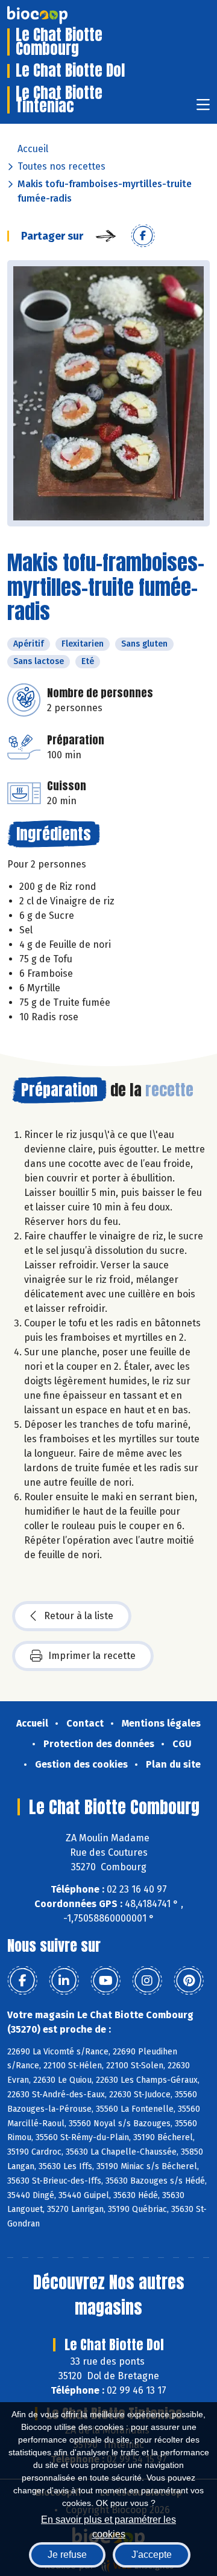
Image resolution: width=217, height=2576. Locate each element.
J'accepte (152, 2555)
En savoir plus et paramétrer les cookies (108, 2526)
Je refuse (67, 2555)
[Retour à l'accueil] (55, 15)
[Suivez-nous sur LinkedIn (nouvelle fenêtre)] (64, 1981)
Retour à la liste (79, 1616)
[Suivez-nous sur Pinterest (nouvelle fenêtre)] (189, 1981)
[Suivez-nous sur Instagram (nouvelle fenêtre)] (147, 1981)
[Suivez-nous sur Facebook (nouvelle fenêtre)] (22, 1981)
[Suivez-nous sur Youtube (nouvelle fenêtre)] (105, 1981)
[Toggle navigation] (203, 108)
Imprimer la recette (92, 1656)
